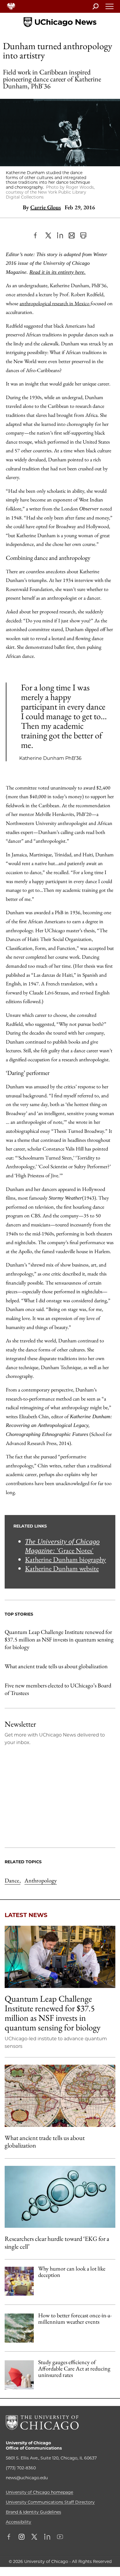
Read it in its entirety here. (58, 272)
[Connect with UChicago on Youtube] (60, 2537)
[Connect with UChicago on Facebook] (10, 2537)
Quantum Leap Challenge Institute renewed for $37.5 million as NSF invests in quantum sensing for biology (59, 1639)
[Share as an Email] (72, 235)
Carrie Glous (46, 207)
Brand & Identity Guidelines (33, 2512)
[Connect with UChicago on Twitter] (34, 2537)
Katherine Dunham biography (66, 1559)
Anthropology (41, 1880)
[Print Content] (83, 235)
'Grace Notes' (62, 1546)
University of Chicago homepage (39, 2492)
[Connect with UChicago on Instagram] (22, 2537)
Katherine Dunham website (62, 1568)
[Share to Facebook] (37, 235)
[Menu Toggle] (110, 8)
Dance (13, 1880)
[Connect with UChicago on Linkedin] (47, 2537)
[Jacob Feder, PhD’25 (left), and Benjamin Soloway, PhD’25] (60, 1957)
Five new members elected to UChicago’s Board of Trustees (58, 1689)
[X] (48, 235)
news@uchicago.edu (27, 2478)
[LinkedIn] (60, 235)
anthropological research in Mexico (55, 303)
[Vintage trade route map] (60, 2096)
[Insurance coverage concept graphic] (19, 2375)
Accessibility (18, 2522)
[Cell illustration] (60, 2197)
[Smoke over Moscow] (19, 2328)
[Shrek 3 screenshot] (19, 2281)
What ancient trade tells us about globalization (56, 1666)
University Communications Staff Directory (50, 2502)
